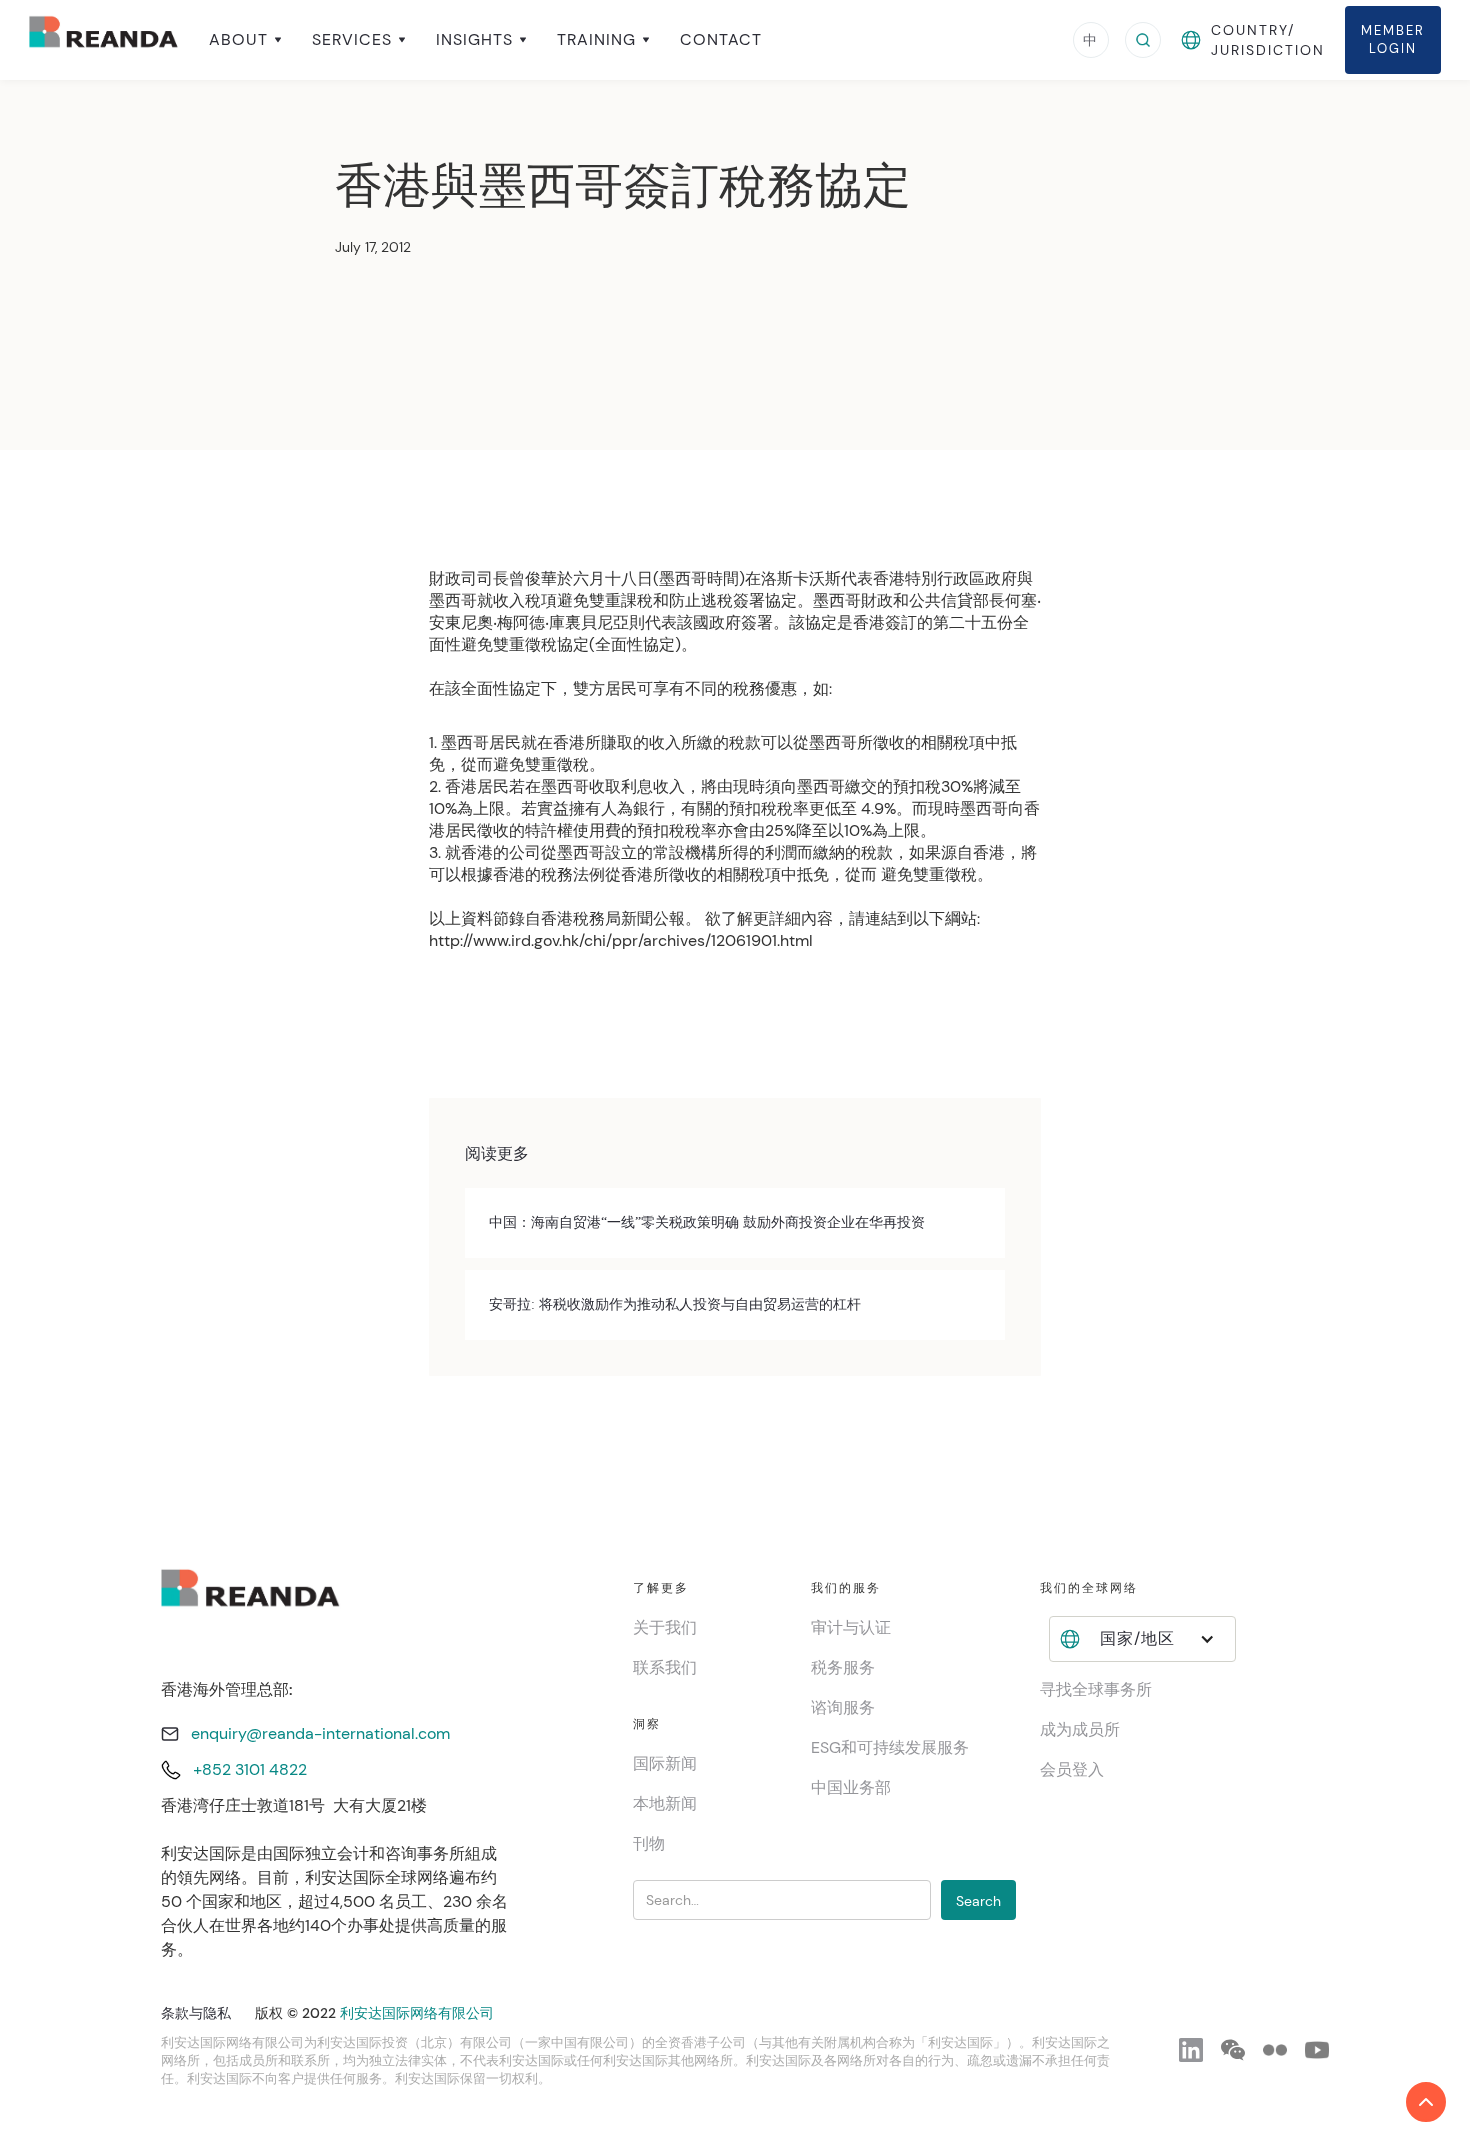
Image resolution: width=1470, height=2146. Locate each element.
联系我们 (665, 1667)
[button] (245, 40)
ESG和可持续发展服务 (890, 1747)
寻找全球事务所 (1096, 1689)
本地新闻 (665, 1803)
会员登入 (1072, 1769)
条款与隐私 (196, 2013)
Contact (721, 40)
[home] (104, 39)
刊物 (649, 1843)
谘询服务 (843, 1707)
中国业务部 (851, 1787)
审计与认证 (851, 1627)
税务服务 (843, 1667)
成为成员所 (1080, 1729)
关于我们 (665, 1627)
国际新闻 (665, 1763)
